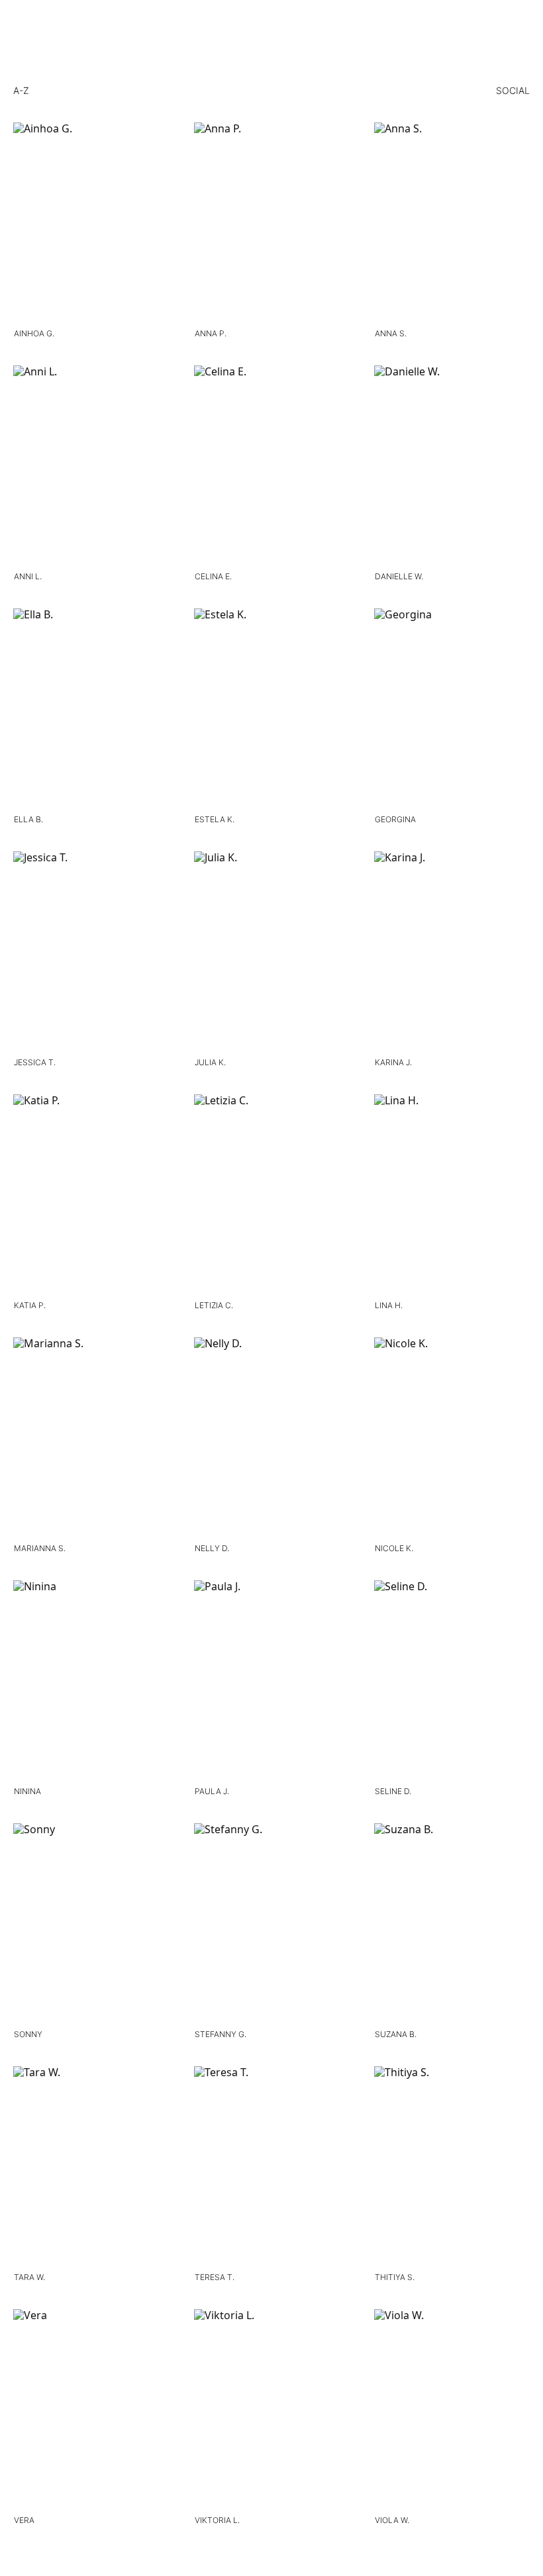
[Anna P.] (272, 223)
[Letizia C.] (272, 1195)
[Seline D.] (452, 1681)
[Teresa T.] (272, 2167)
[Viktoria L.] (272, 2409)
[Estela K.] (272, 709)
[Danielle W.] (452, 466)
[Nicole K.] (452, 1438)
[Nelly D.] (272, 1438)
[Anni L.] (91, 466)
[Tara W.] (91, 2167)
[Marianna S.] (91, 1438)
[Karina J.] (452, 952)
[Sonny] (91, 1924)
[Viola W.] (452, 2409)
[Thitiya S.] (452, 2167)
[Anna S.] (452, 223)
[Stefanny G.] (272, 1924)
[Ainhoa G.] (91, 223)
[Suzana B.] (452, 1924)
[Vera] (91, 2409)
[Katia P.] (91, 1195)
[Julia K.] (272, 952)
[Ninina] (91, 1681)
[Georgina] (452, 709)
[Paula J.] (272, 1681)
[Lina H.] (452, 1195)
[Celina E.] (272, 466)
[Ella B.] (91, 709)
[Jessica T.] (91, 952)
